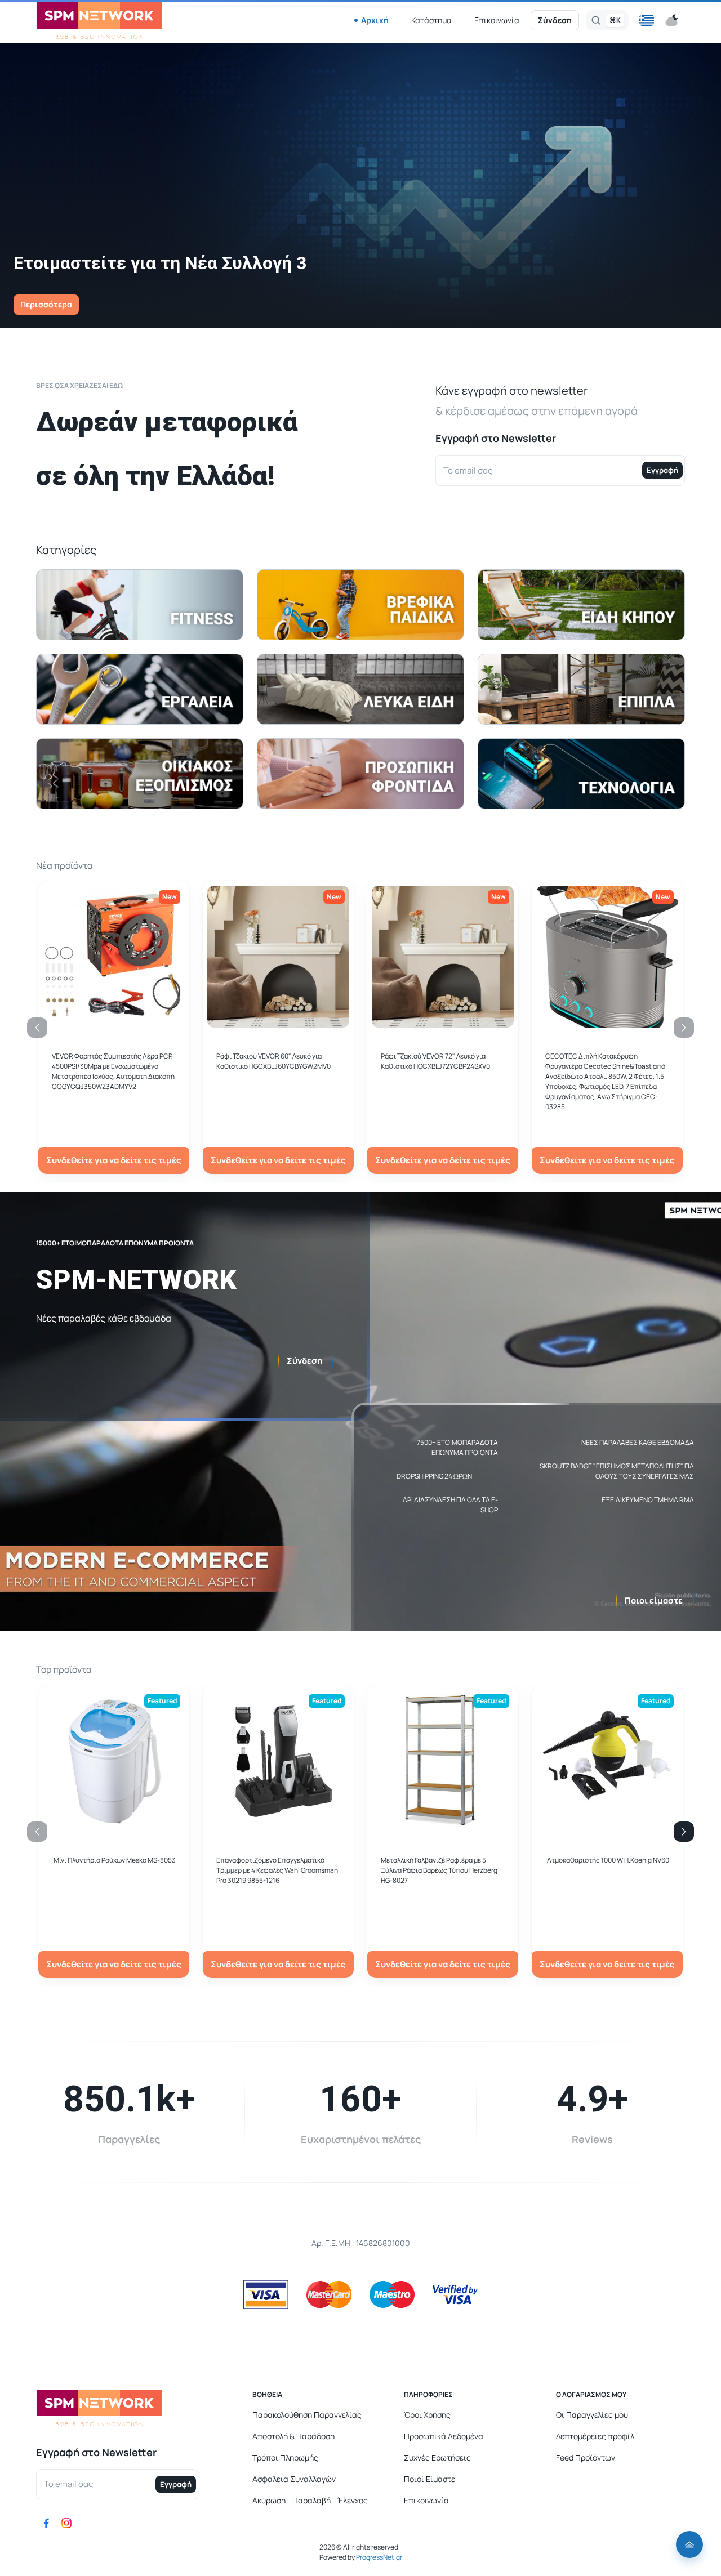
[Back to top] (689, 2544)
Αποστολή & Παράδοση (293, 2436)
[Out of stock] (278, 1021)
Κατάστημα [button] (431, 20)
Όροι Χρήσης (427, 2415)
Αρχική (375, 20)
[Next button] (684, 1832)
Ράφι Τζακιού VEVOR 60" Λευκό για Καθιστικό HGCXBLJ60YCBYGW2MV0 (273, 1061)
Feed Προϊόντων (586, 2457)
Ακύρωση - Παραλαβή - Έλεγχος (310, 2500)
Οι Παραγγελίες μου (592, 2415)
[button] (647, 20)
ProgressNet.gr (379, 2557)
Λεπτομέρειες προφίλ (595, 2436)
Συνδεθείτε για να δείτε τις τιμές (114, 1160)
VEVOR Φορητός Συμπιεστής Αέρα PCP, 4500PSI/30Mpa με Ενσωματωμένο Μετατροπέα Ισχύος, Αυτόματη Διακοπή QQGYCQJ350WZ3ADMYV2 (113, 1071)
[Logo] (99, 21)
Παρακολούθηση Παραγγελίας (307, 2415)
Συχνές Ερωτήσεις (437, 2457)
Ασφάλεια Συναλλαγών (294, 2479)
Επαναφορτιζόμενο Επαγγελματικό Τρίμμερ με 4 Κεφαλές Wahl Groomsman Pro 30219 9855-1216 (277, 1870)
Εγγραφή (662, 470)
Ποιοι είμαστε (654, 1600)
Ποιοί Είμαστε (430, 2479)
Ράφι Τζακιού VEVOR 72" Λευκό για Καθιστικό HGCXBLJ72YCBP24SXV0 (435, 1061)
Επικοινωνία (497, 20)
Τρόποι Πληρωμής (285, 2457)
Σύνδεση (555, 20)
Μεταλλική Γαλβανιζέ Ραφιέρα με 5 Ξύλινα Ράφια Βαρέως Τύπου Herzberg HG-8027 (439, 1870)
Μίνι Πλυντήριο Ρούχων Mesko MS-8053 (115, 1860)
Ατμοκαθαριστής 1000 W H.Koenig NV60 (608, 1860)
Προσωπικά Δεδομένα (444, 2436)
